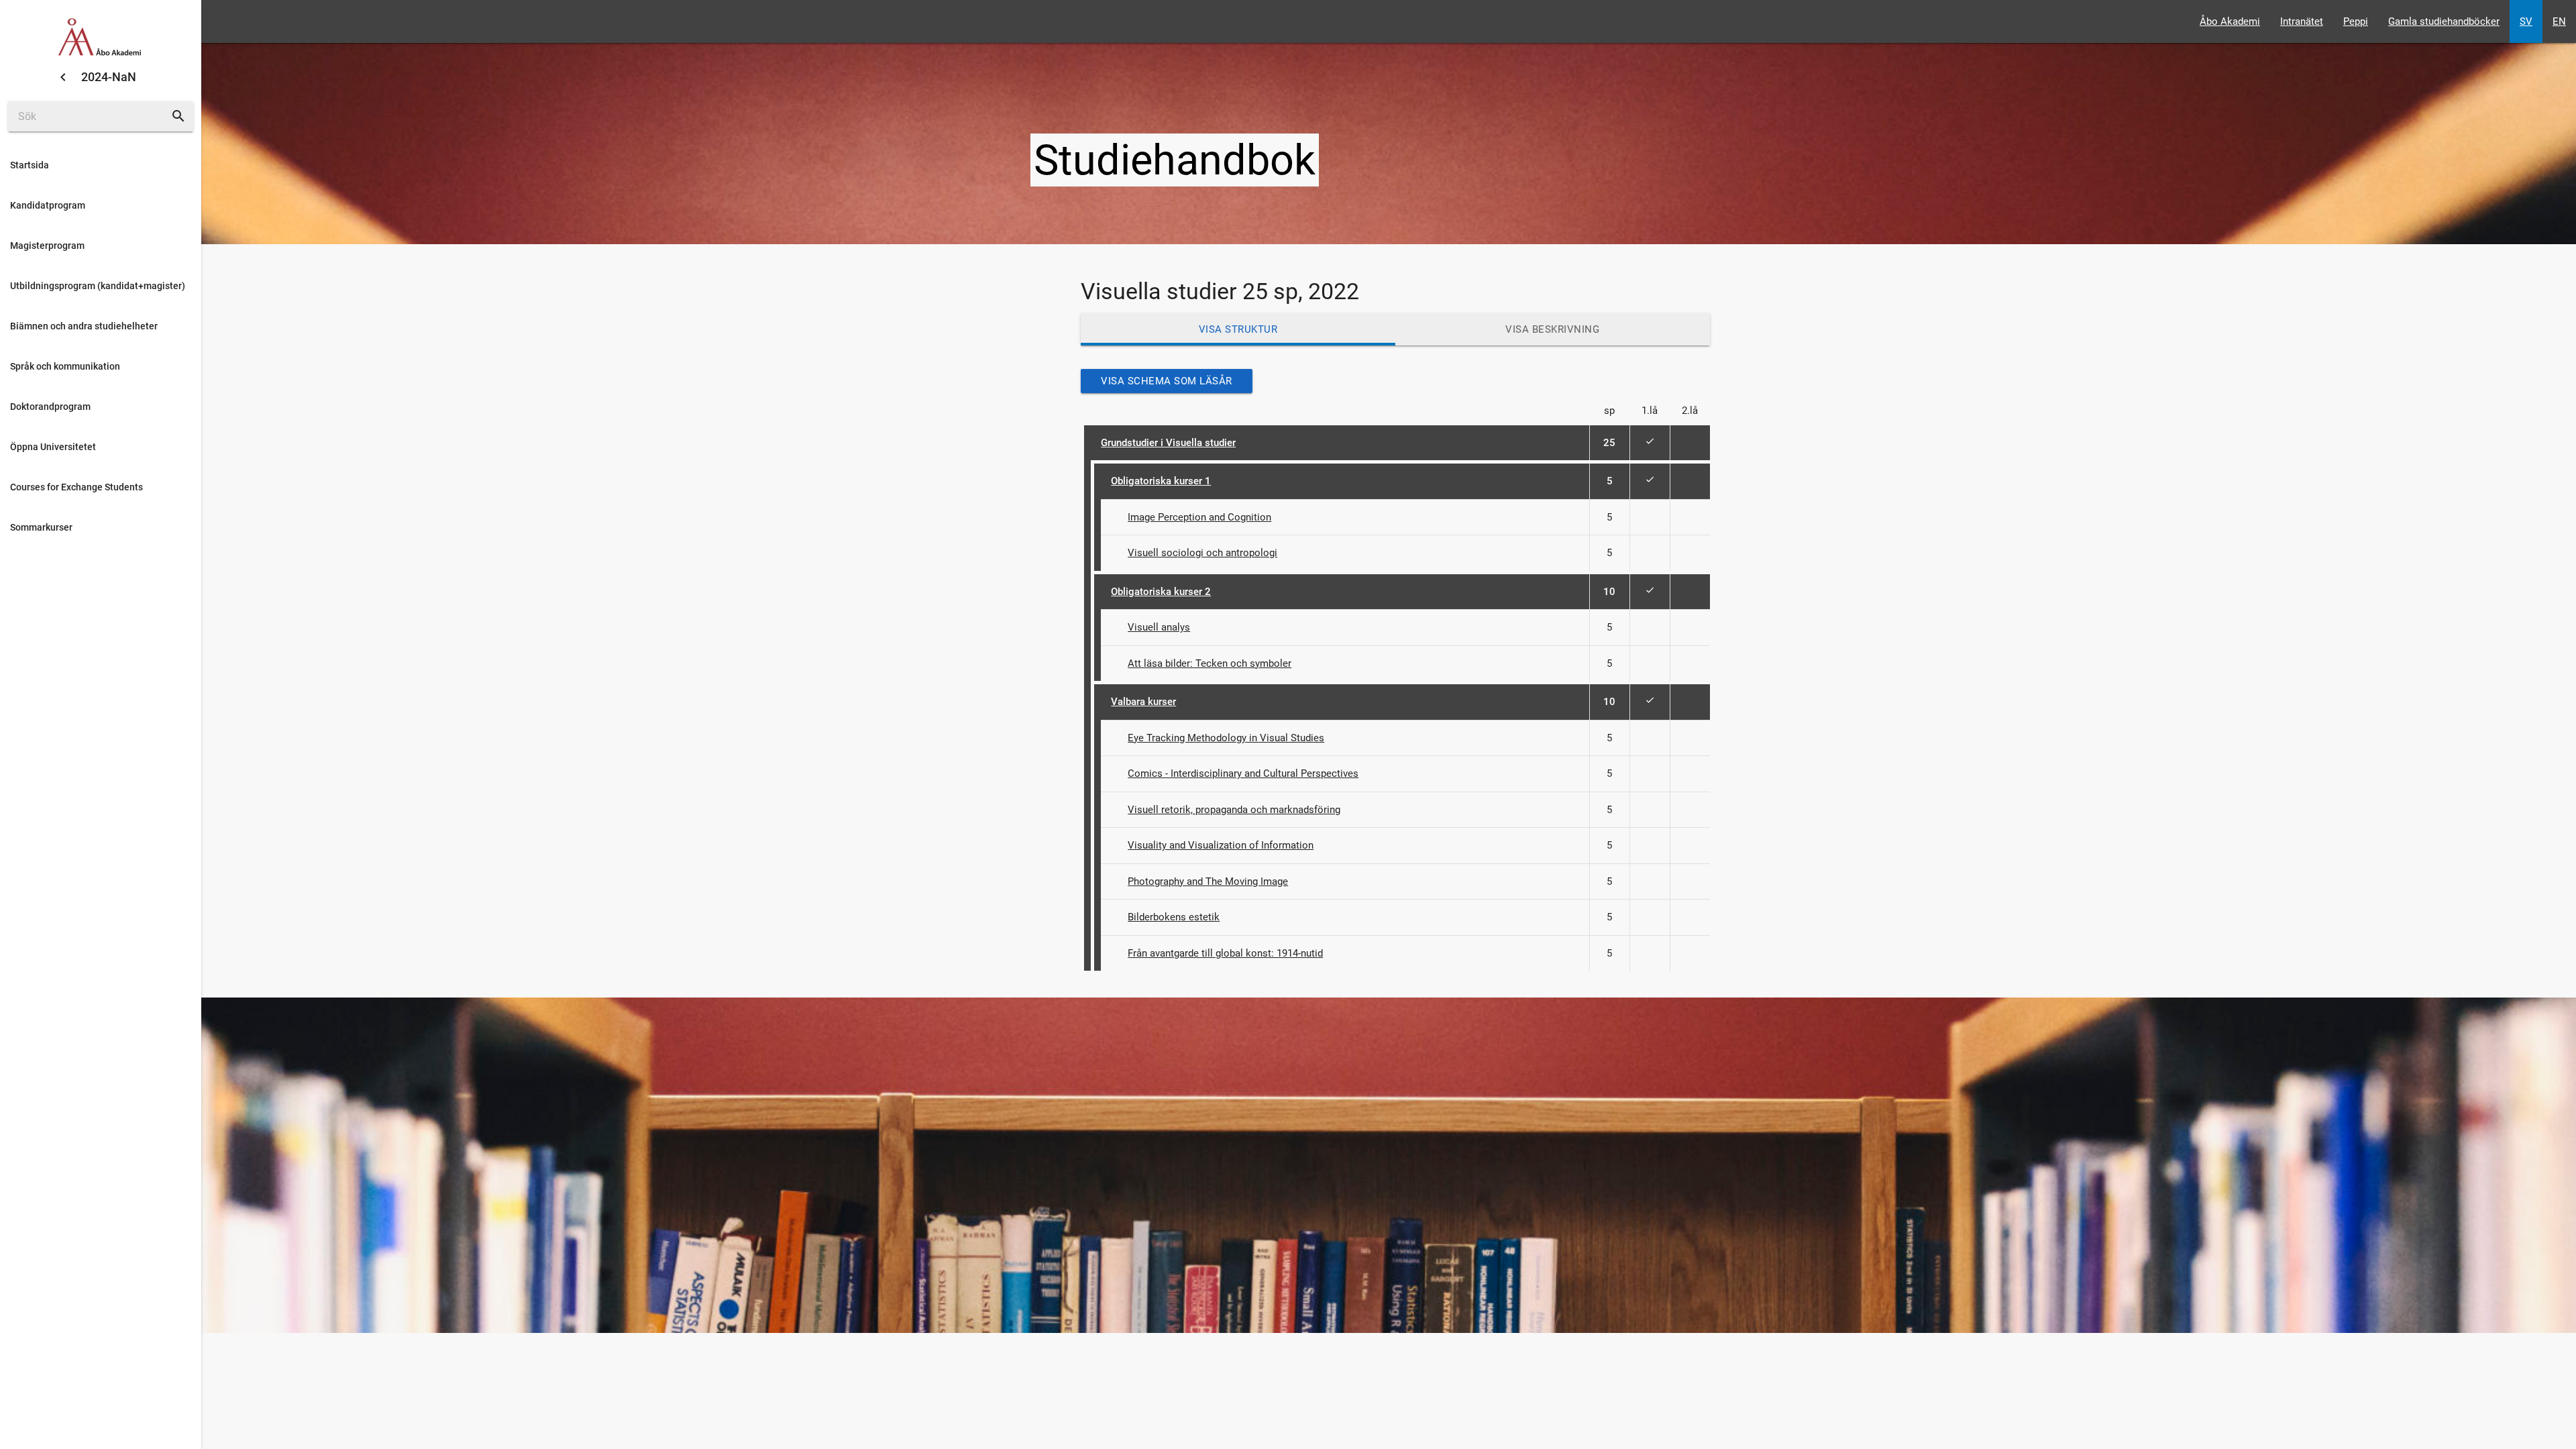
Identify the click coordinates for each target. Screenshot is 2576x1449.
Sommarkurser (41, 527)
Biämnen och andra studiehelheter (84, 326)
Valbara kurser (1143, 702)
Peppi (2356, 21)
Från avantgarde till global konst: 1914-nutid (1225, 953)
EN (2559, 21)
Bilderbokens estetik (1174, 917)
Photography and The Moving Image (1208, 881)
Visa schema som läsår (1167, 381)
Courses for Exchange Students (76, 487)
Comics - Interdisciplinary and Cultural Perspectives (1243, 773)
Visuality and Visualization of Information (1221, 845)
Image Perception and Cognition (1199, 517)
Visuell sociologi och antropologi (1202, 553)
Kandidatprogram (48, 205)
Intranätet (2302, 21)
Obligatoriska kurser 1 (1161, 481)
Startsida (30, 165)
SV (2526, 21)
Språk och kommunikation (65, 366)
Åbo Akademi (2230, 21)
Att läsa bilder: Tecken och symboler (1210, 663)
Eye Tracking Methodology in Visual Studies (1226, 738)
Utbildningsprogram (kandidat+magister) (98, 286)
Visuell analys (1159, 627)
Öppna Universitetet (53, 447)
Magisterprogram (47, 246)
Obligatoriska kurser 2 (1161, 592)
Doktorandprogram (50, 407)
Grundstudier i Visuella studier (1168, 443)
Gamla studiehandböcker (2444, 21)
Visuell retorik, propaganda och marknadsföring (1234, 810)
